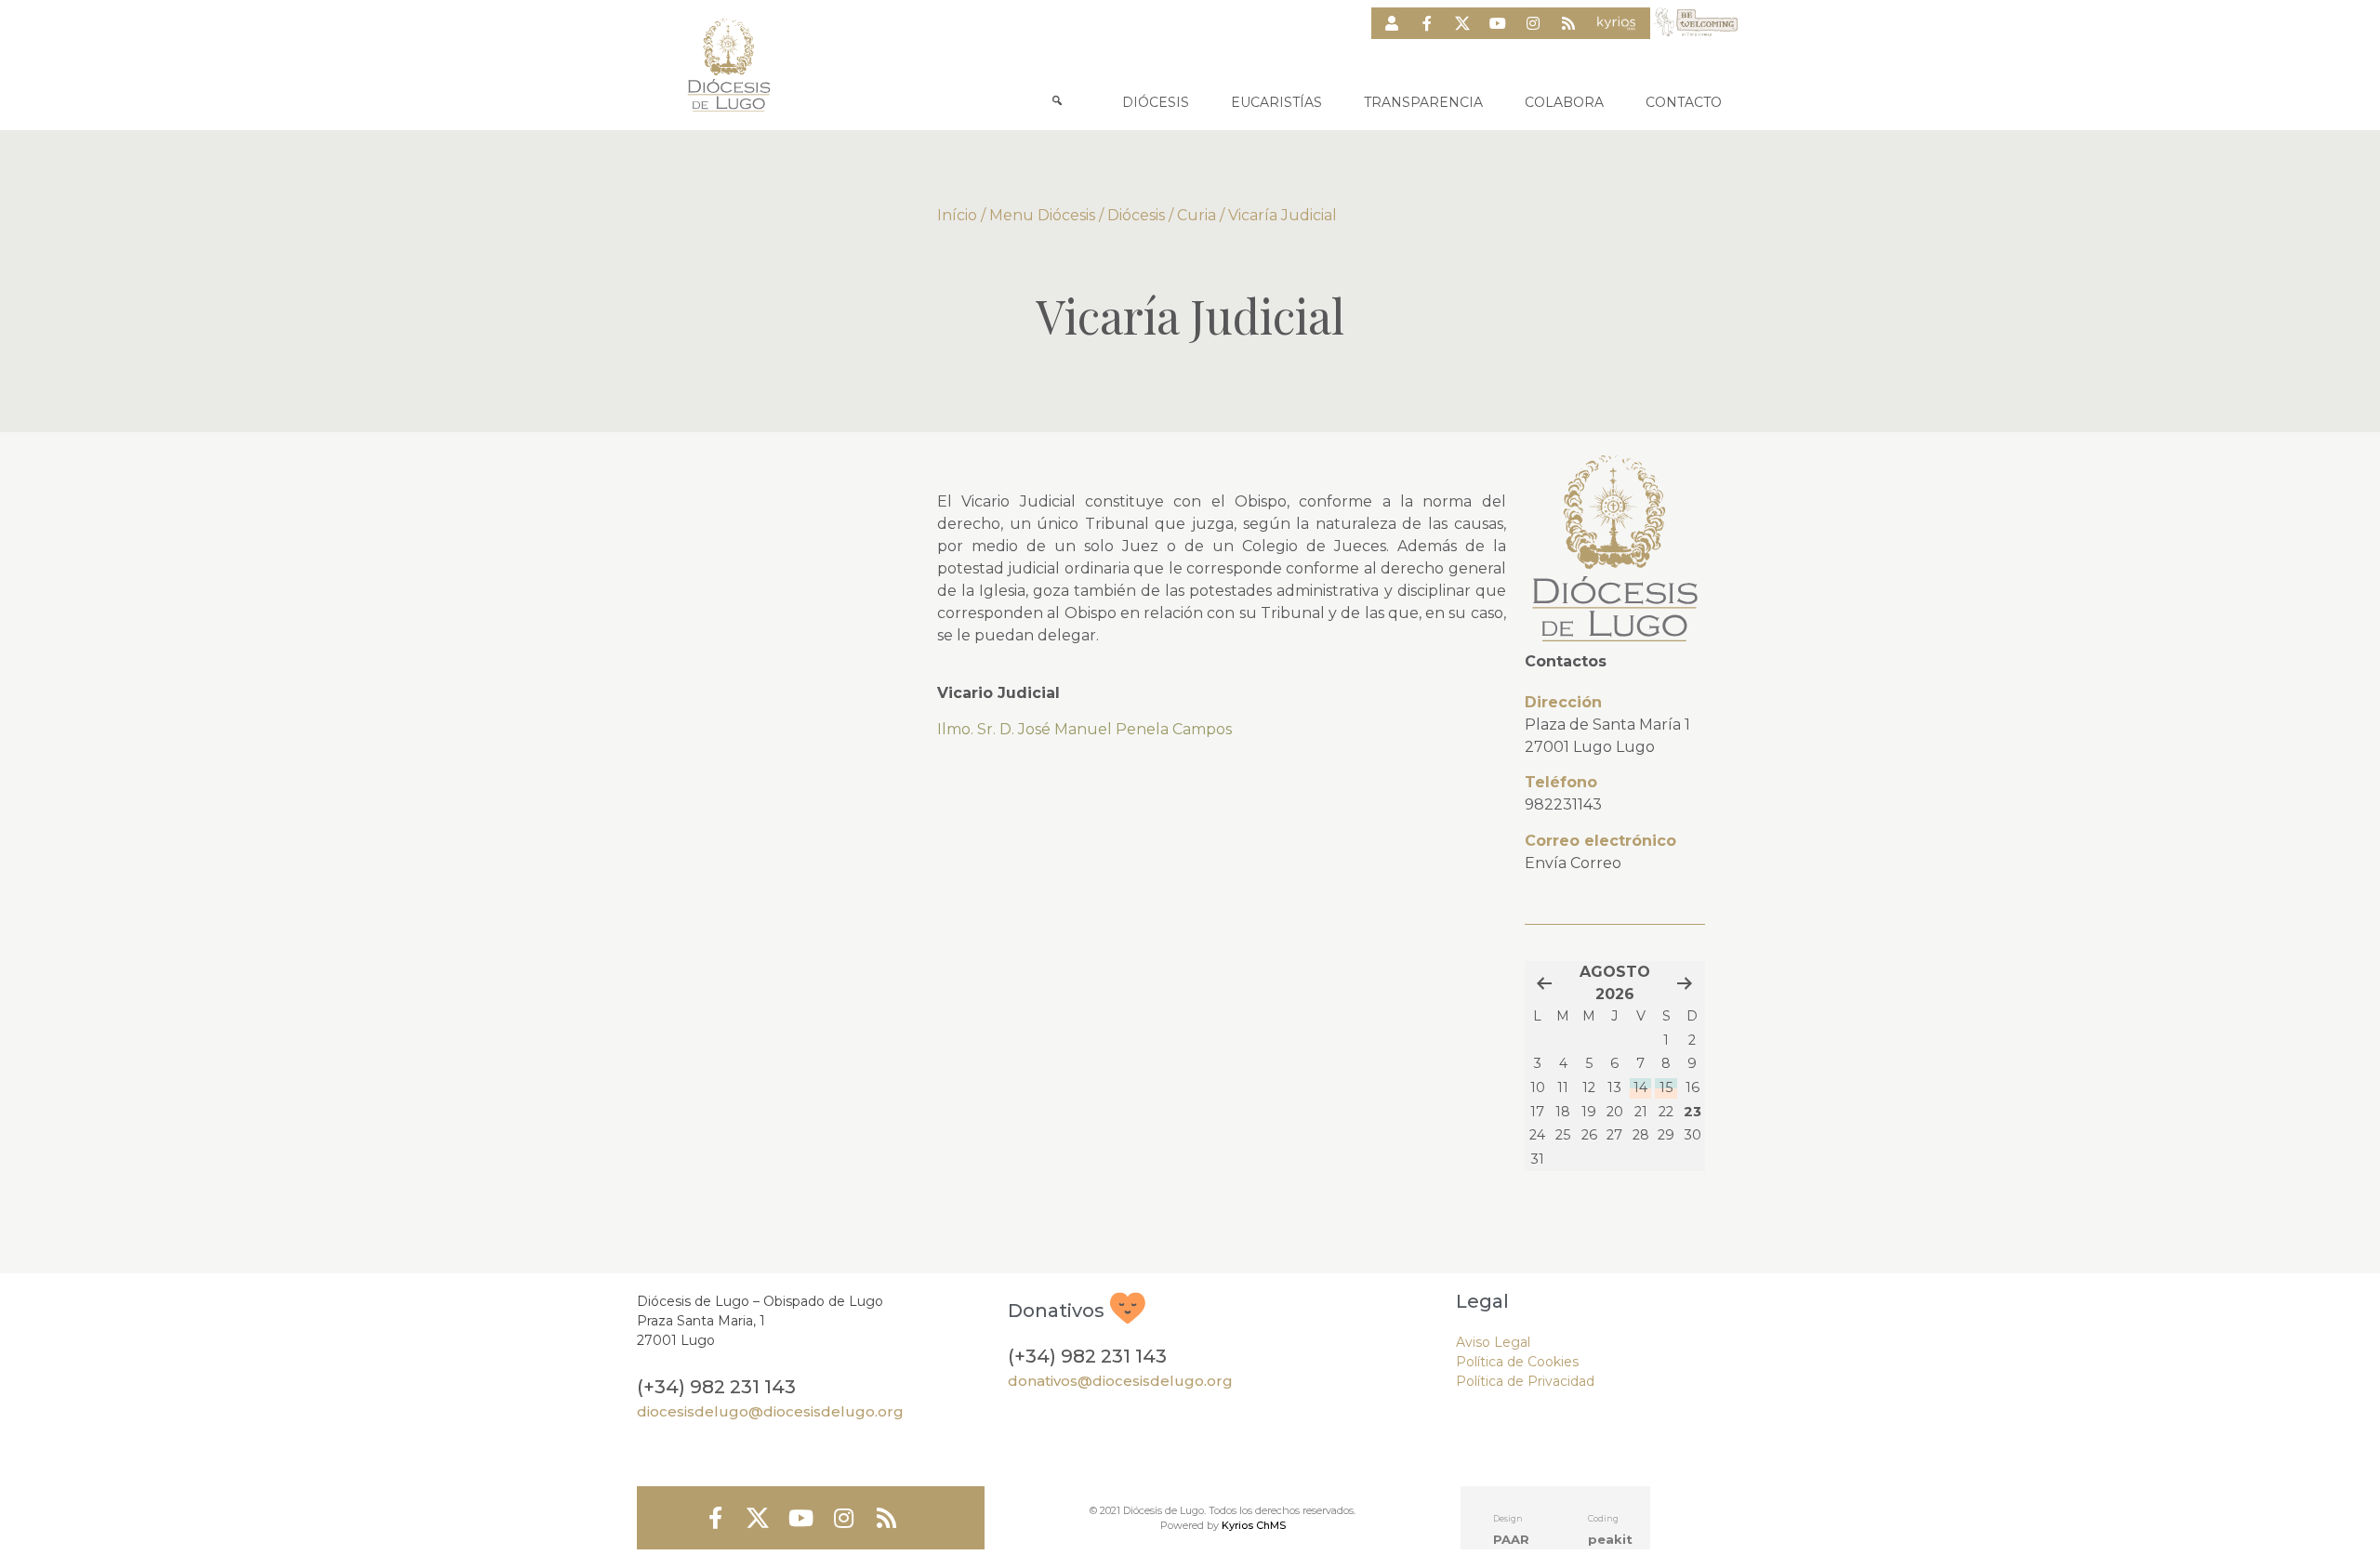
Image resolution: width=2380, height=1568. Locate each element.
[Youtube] (1498, 23)
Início (957, 215)
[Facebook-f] (1427, 23)
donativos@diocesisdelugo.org (1120, 1381)
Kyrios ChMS (1254, 1525)
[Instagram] (1533, 23)
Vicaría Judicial (1283, 215)
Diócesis (1136, 215)
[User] (1392, 23)
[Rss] (1568, 23)
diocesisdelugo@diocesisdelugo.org (770, 1411)
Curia (1197, 215)
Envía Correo (1573, 863)
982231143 (1563, 804)
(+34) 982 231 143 (716, 1387)
